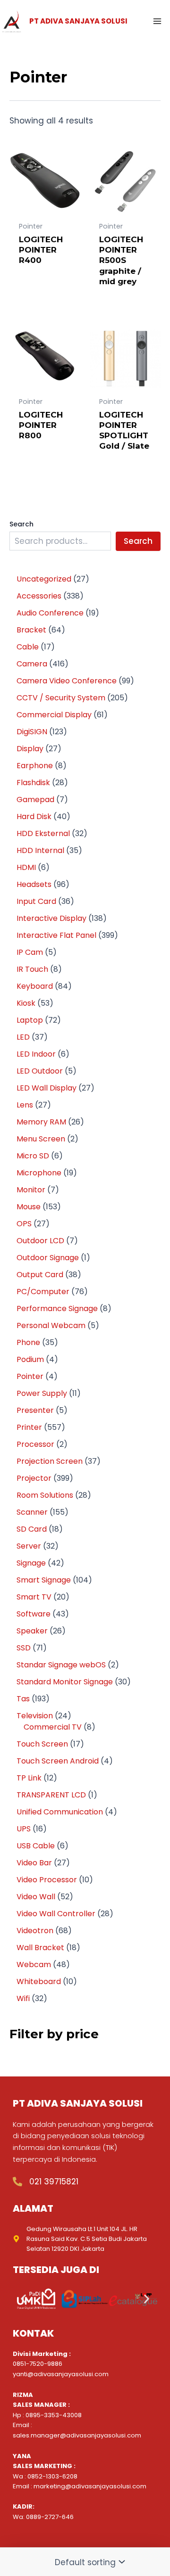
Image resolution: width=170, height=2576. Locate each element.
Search (21, 524)
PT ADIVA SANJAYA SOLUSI (78, 21)
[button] (23, 2299)
